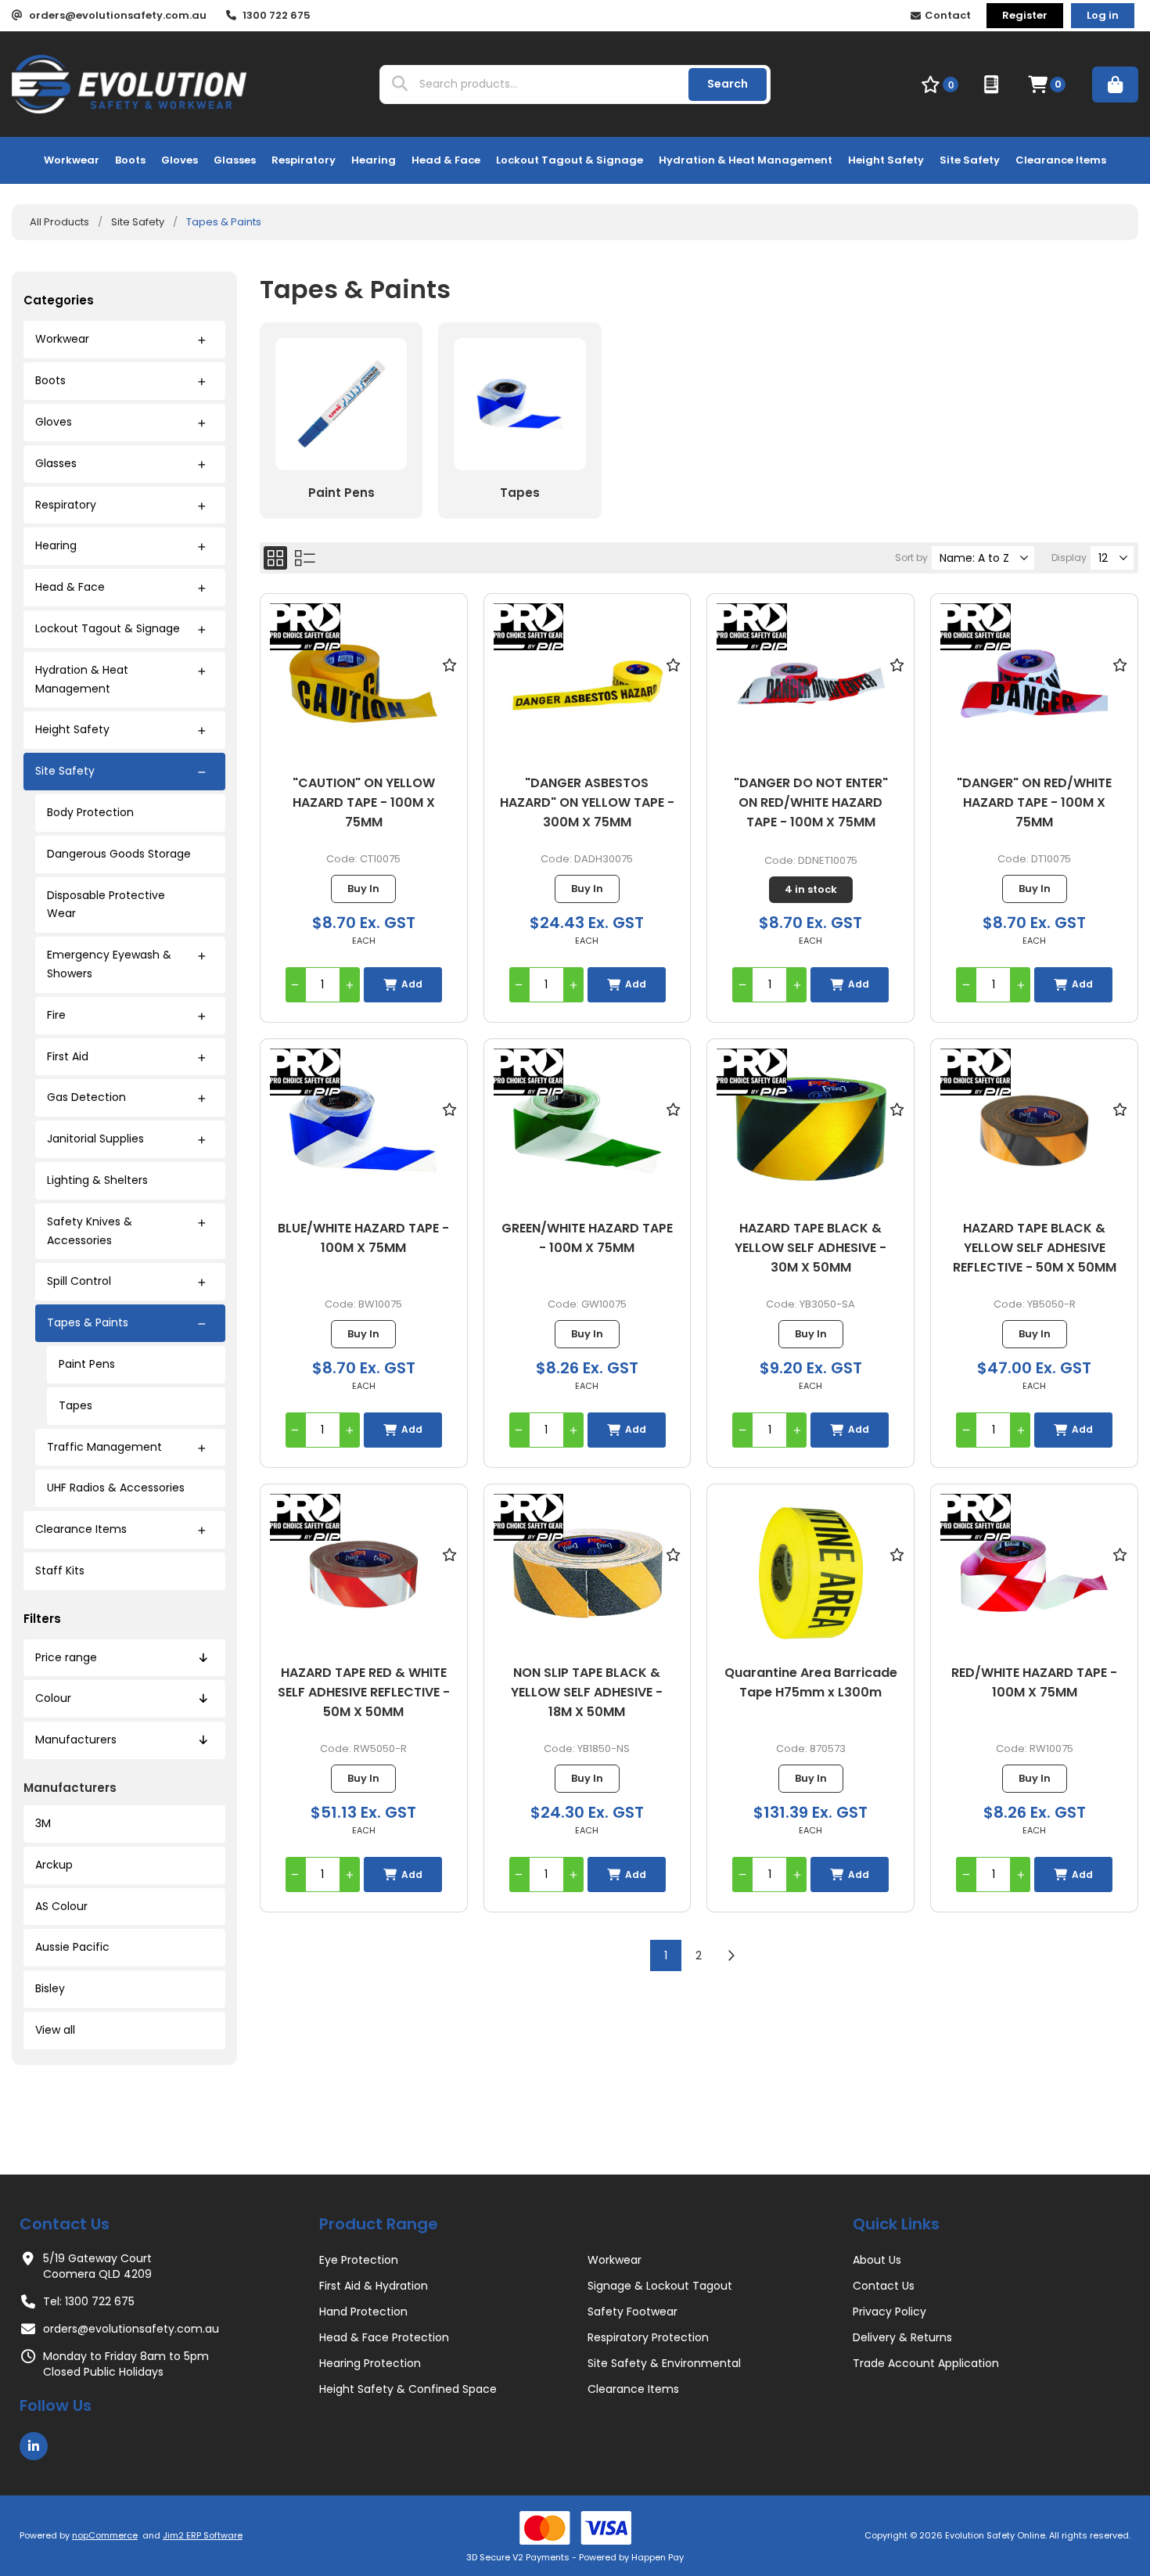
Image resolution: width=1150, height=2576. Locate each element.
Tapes (75, 1405)
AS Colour (61, 1906)
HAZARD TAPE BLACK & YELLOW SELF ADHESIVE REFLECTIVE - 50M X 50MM (1035, 1248)
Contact (948, 15)
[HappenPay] (575, 2528)
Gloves (54, 422)
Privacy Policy (889, 2312)
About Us (877, 2260)
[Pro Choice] (305, 629)
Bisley (50, 1988)
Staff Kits (60, 1570)
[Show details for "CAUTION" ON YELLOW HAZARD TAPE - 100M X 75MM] (364, 684)
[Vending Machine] (993, 85)
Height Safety (72, 729)
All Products (59, 222)
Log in (1103, 15)
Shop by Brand (1115, 85)
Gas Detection (86, 1097)
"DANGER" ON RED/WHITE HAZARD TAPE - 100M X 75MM (1034, 802)
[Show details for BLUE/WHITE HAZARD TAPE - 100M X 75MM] (364, 1129)
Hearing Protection (370, 2363)
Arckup (54, 1865)
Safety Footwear (632, 2312)
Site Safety (65, 771)
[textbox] (546, 85)
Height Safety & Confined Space (408, 2389)
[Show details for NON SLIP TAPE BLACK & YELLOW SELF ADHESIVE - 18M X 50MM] (588, 1574)
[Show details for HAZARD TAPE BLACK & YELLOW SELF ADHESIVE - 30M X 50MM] (810, 1129)
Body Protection (90, 812)
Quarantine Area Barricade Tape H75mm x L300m (811, 1682)
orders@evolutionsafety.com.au (131, 2329)
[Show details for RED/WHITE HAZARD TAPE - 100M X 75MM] (1034, 1574)
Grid (275, 558)
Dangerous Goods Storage (119, 854)
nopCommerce (105, 2535)
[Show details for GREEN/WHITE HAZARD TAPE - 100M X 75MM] (588, 1129)
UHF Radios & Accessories (116, 1488)
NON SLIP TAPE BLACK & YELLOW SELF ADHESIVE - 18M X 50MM (587, 1692)
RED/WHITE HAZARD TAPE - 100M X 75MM (1034, 1682)
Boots (50, 380)
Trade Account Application (926, 2363)
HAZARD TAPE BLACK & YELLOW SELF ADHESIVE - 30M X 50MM (810, 1248)
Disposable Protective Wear (106, 905)
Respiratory (66, 505)
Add (412, 984)
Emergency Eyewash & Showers (109, 964)
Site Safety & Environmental (664, 2363)
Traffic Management (104, 1447)
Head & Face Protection (384, 2337)
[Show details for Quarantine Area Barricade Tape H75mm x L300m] (810, 1574)
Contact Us (884, 2286)
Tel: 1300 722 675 (89, 2301)
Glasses (56, 463)
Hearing (56, 545)
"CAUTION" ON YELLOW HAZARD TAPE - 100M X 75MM (364, 802)
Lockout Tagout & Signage (108, 628)
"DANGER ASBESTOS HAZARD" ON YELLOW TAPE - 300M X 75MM (587, 802)
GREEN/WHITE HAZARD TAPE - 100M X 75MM (587, 1238)
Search (728, 84)
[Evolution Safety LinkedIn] (34, 2446)
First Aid (68, 1056)
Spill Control (79, 1281)
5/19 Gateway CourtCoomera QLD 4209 (97, 2266)
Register (1025, 15)
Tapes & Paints (88, 1322)
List (305, 558)
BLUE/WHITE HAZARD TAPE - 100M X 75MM (363, 1238)
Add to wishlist (450, 664)
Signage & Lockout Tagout (660, 2286)
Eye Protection (359, 2260)
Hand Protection (363, 2312)
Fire (56, 1015)
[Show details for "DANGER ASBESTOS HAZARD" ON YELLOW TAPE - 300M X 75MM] (588, 684)
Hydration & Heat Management (82, 679)
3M (43, 1823)
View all (55, 2030)
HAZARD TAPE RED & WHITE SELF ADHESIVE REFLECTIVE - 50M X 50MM (364, 1692)
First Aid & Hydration (374, 2286)
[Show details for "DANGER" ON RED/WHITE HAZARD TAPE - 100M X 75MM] (1034, 684)
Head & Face (70, 587)
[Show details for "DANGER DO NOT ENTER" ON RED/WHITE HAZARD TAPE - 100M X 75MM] (810, 684)
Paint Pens (87, 1364)
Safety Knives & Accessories (90, 1231)
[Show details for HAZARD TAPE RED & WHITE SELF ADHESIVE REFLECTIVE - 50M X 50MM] (364, 1574)
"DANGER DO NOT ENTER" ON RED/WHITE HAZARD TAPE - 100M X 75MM (811, 802)
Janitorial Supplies (95, 1139)
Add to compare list (450, 710)
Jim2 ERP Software (203, 2535)
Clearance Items (81, 1529)
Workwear (62, 339)
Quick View (450, 687)
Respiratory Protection (648, 2337)
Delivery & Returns (902, 2337)
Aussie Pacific (72, 1947)
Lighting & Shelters (97, 1180)
